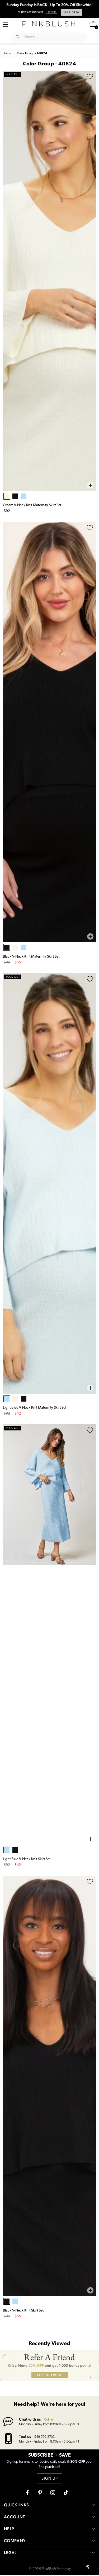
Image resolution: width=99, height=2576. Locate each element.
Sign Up (50, 2479)
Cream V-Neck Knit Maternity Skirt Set (32, 505)
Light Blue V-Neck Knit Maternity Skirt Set (35, 1408)
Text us (25, 2436)
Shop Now (71, 12)
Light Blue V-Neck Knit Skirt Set (27, 1859)
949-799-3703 (44, 2437)
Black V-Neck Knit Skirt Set (23, 2311)
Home (7, 53)
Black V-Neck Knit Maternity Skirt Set (31, 957)
